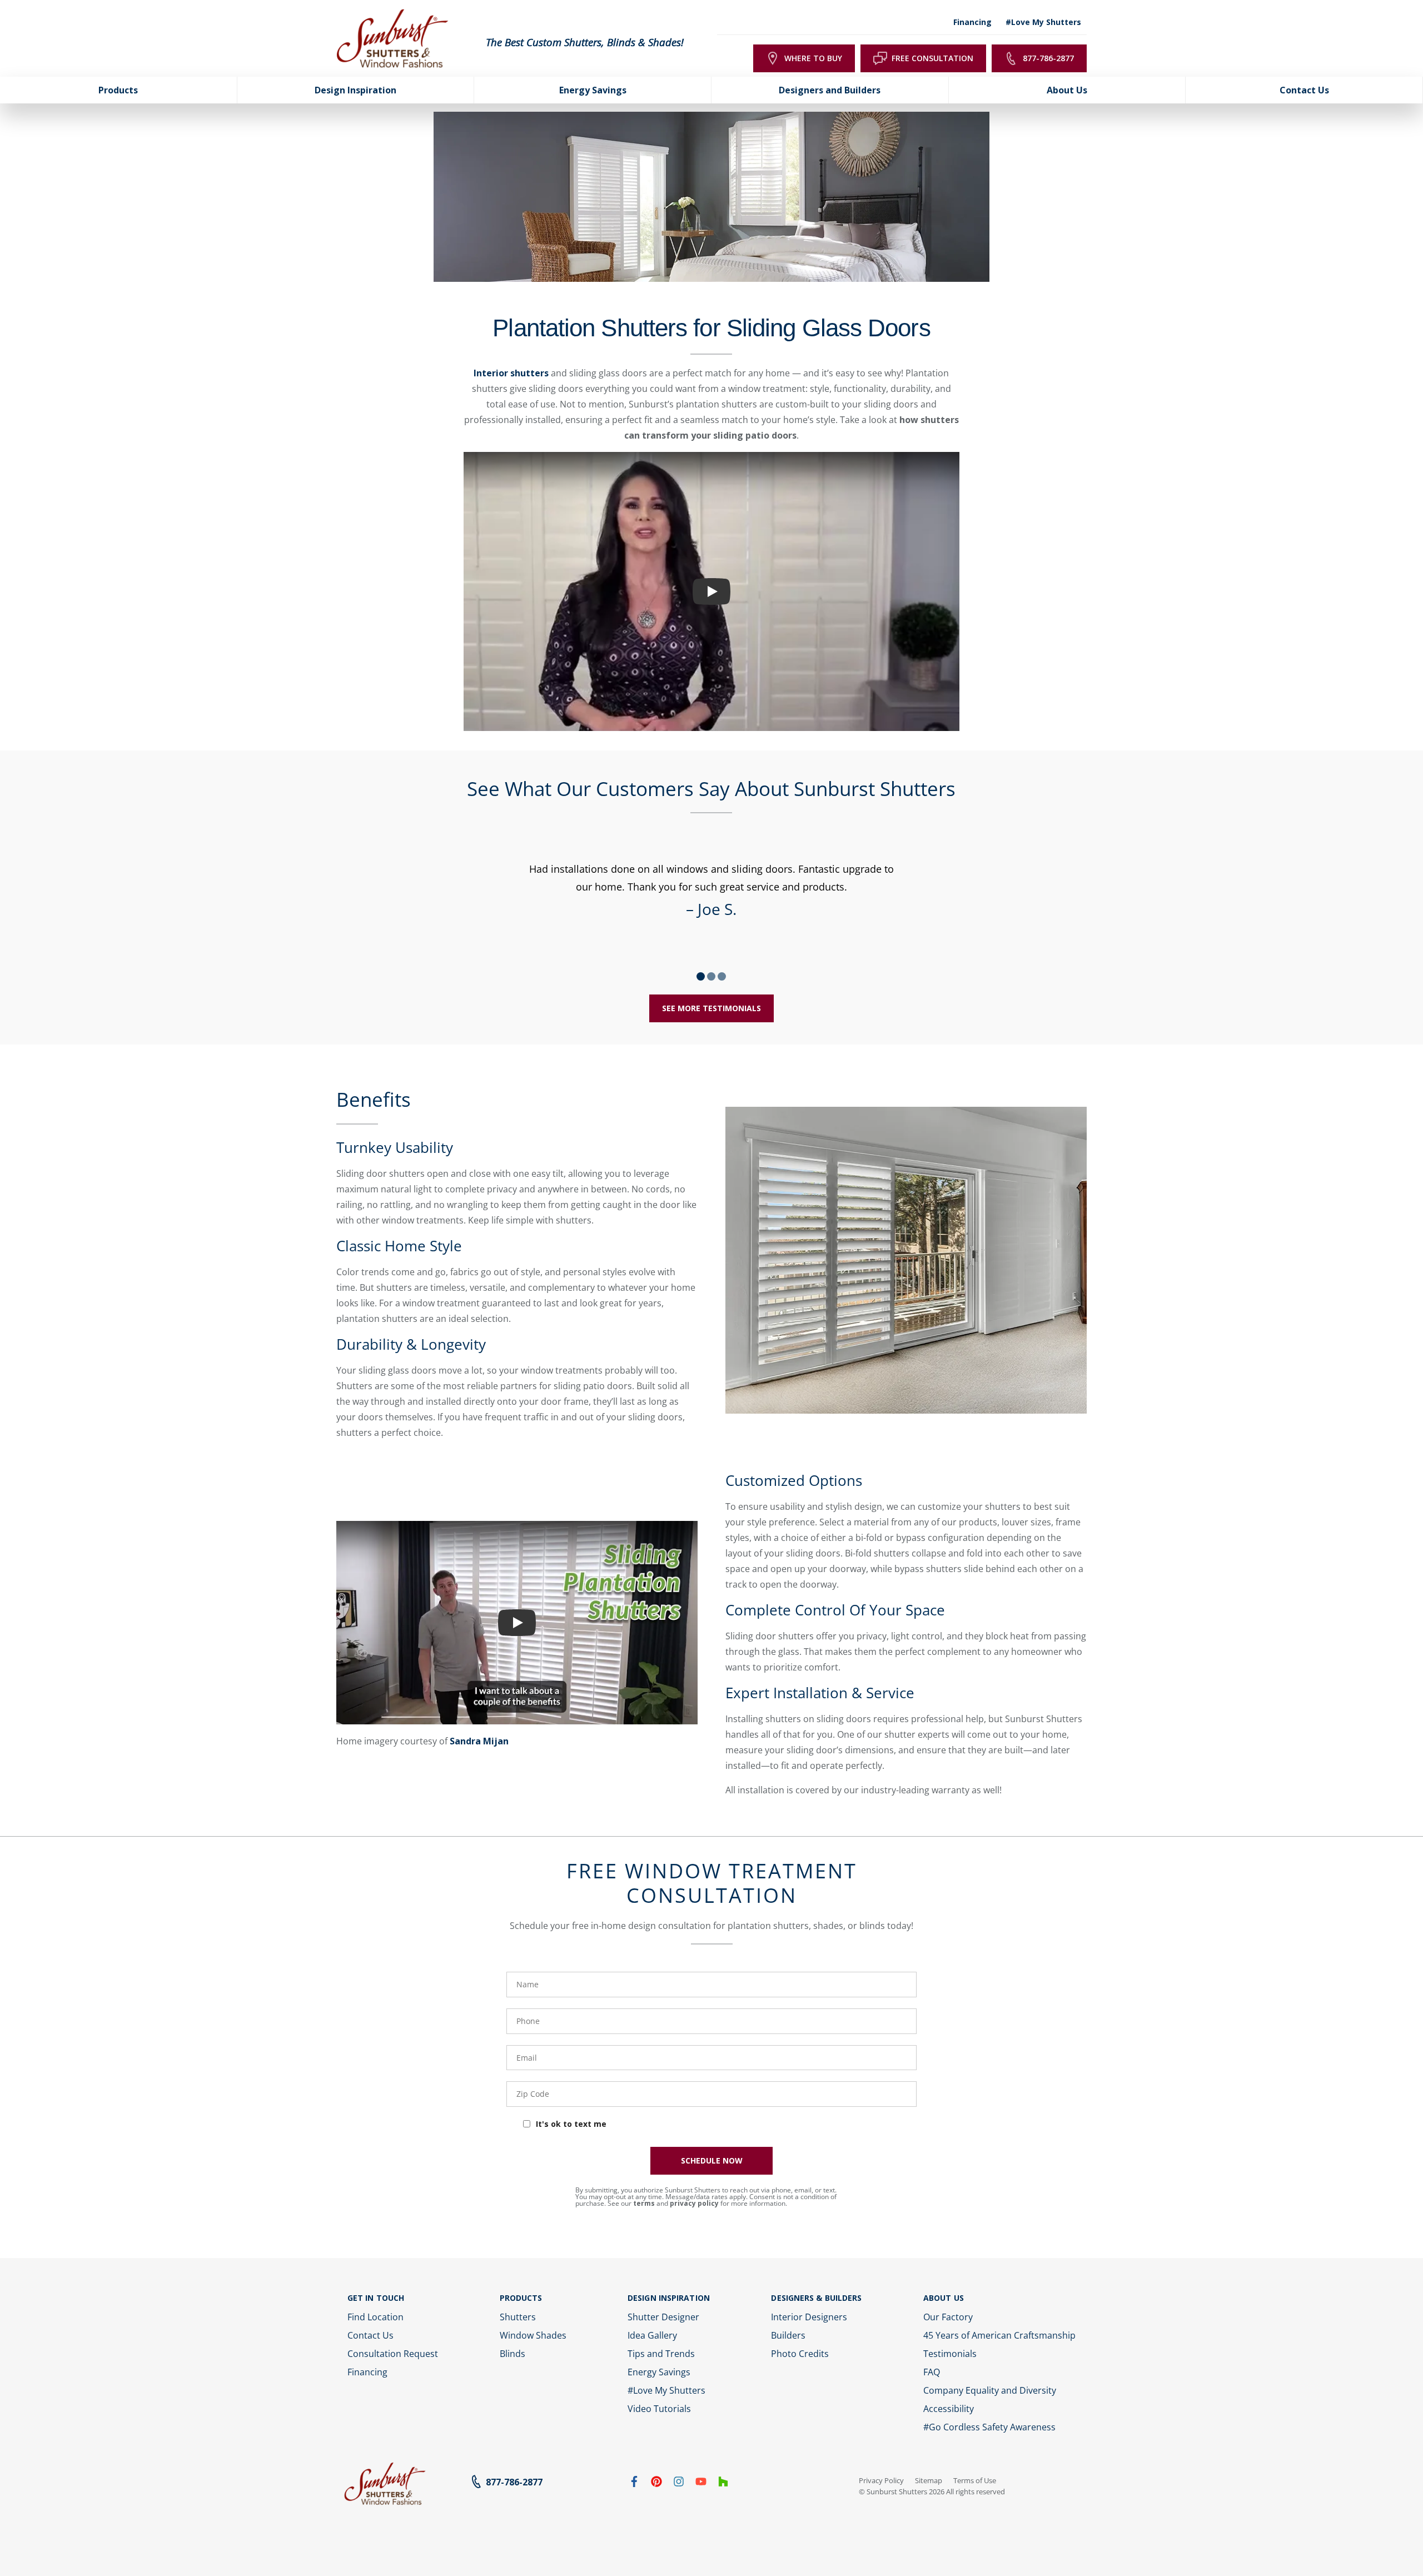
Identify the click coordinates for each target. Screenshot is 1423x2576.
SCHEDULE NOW (712, 2160)
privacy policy (694, 2203)
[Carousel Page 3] (722, 976)
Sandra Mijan (479, 1741)
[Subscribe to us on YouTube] (701, 2484)
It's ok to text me (571, 2124)
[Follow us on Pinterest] (656, 2484)
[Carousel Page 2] (711, 976)
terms (644, 2203)
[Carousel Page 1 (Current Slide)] (701, 976)
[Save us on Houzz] (723, 2484)
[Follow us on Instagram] (679, 2484)
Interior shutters (511, 373)
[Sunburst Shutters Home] (392, 39)
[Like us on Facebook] (634, 2484)
